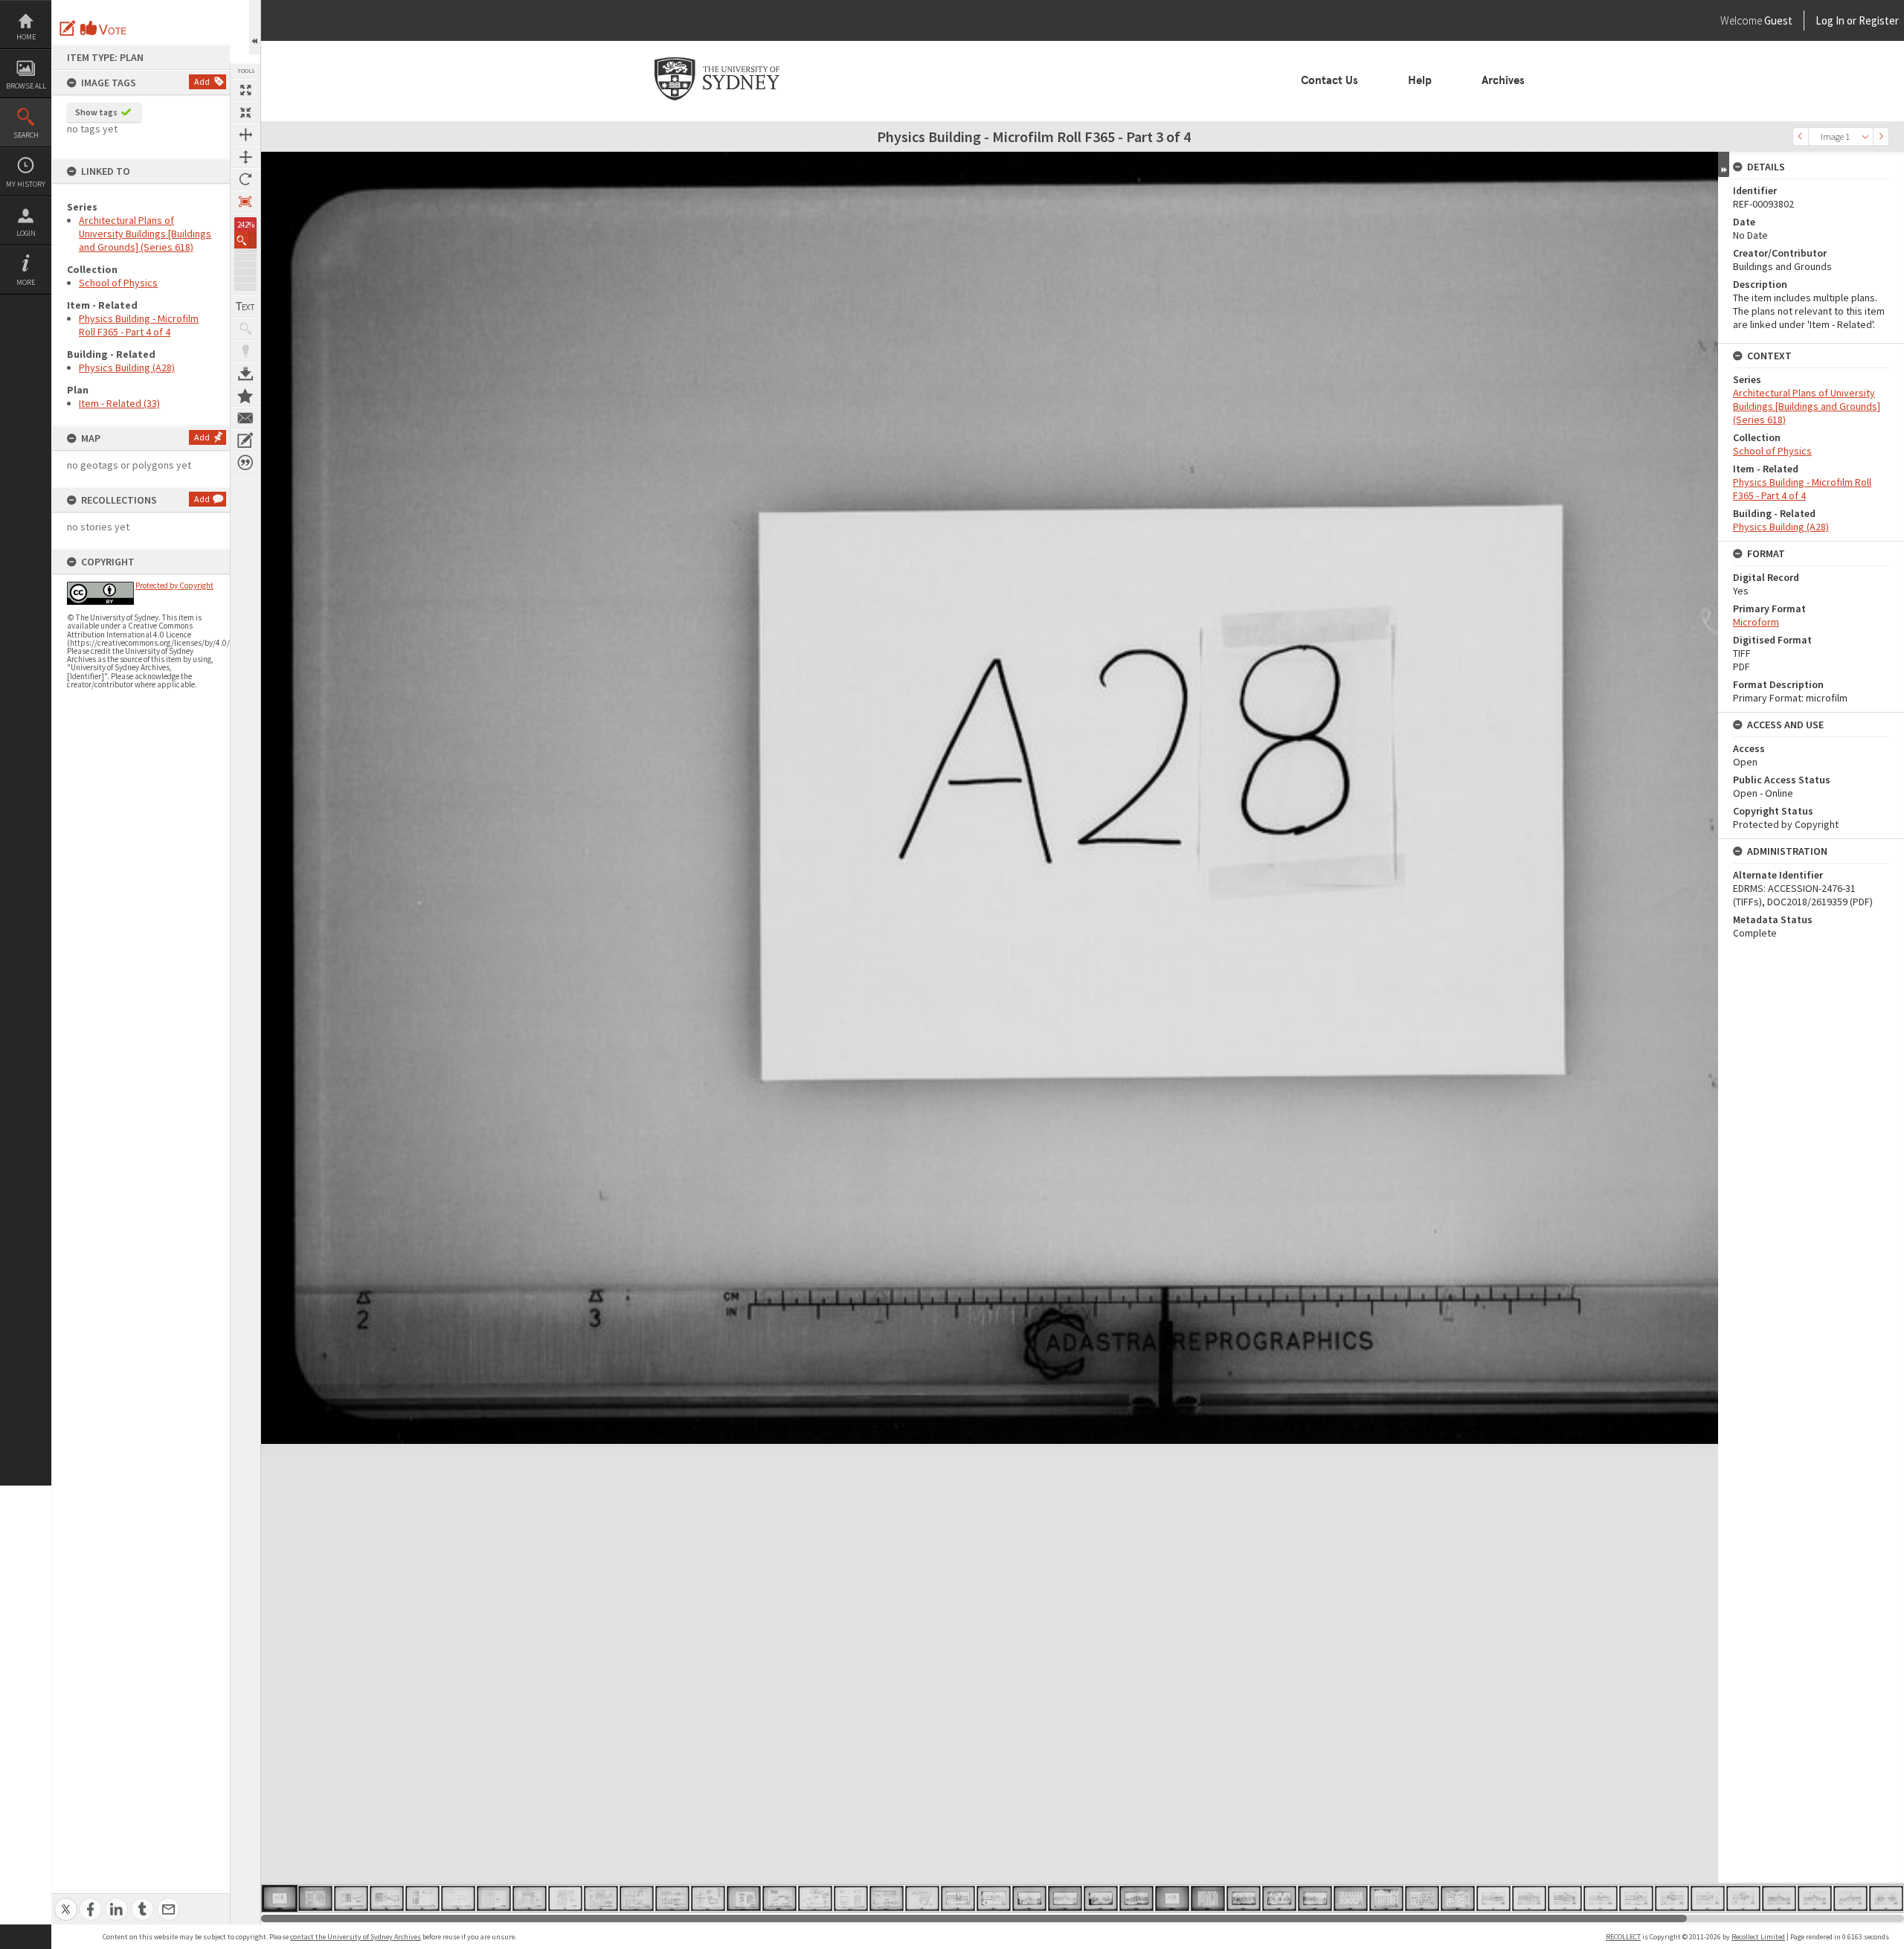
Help (1420, 80)
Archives (1503, 80)
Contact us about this (245, 418)
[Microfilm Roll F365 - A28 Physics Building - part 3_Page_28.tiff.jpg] (1244, 1898)
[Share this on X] (66, 1901)
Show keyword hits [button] (245, 329)
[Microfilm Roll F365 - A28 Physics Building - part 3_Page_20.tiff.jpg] (958, 1898)
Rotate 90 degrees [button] (245, 179)
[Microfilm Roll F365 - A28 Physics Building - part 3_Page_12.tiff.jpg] (672, 1898)
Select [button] (1865, 137)
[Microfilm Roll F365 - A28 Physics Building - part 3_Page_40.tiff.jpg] (1672, 1898)
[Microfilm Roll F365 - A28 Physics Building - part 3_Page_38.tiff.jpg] (1601, 1898)
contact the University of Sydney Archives (356, 1937)
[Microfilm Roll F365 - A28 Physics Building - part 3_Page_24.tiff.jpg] (1101, 1898)
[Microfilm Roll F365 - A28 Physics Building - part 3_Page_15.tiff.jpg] (779, 1898)
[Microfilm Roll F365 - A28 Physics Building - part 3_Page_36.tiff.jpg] (1529, 1898)
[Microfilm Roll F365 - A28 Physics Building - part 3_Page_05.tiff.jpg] (422, 1898)
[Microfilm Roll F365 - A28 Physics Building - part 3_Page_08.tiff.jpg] (530, 1898)
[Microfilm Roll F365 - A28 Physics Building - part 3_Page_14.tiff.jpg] (744, 1898)
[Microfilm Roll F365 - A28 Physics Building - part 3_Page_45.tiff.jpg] (1850, 1898)
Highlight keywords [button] (245, 351)
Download (245, 373)
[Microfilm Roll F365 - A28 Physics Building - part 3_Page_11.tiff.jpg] (637, 1898)
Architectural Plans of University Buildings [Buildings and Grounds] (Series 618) (145, 234)
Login (26, 233)
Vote (104, 28)
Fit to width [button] (245, 135)
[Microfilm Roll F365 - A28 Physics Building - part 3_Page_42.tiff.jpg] (1743, 1898)
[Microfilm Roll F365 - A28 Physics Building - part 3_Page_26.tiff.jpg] (1172, 1898)
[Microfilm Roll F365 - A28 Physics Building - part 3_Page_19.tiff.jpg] (922, 1898)
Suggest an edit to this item (68, 28)
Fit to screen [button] (245, 112)
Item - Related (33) (119, 403)
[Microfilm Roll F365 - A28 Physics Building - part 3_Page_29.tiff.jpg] (1279, 1898)
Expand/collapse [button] (1724, 164)
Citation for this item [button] (245, 463)
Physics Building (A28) (127, 367)
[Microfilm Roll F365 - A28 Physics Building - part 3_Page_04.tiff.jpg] (387, 1898)
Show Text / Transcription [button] (245, 306)
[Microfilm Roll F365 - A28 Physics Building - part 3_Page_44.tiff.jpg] (1815, 1898)
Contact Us (1329, 80)
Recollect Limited (1758, 1937)
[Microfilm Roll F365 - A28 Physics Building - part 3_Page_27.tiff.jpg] (1208, 1898)
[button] (245, 240)
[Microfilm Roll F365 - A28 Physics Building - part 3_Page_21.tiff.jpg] (994, 1898)
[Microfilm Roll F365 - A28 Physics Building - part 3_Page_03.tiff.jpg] (351, 1898)
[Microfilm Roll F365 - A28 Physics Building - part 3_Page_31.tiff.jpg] (1351, 1898)
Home (26, 37)
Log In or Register (1829, 20)
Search (26, 135)
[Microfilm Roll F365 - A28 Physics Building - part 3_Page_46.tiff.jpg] (1886, 1898)
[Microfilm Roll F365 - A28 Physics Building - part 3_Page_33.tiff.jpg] (1422, 1898)
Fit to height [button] (245, 157)
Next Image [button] (1881, 137)
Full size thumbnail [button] (245, 90)
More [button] (26, 282)
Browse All (26, 86)
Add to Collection (245, 396)
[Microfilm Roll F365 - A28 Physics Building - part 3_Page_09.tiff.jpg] (565, 1898)
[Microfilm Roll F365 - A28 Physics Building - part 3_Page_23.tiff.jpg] (1065, 1898)
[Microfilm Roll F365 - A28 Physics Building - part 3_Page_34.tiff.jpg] (1458, 1898)
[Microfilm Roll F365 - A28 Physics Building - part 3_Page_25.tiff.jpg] (1136, 1898)
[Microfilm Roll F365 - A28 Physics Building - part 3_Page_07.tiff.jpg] (494, 1898)
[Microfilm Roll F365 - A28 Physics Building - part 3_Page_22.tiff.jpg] (1029, 1898)
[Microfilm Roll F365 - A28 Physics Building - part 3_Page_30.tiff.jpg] (1315, 1898)
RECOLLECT (1623, 1937)
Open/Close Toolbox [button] (255, 27)
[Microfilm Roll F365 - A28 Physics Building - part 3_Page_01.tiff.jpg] (280, 1898)
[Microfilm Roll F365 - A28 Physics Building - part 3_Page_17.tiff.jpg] (851, 1898)
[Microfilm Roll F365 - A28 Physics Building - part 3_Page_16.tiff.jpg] (815, 1898)
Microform (1756, 622)
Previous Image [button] (1801, 137)
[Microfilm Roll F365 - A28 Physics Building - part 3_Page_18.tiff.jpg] (887, 1898)
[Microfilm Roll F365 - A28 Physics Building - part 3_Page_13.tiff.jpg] (708, 1898)
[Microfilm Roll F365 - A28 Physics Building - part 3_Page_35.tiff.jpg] (1493, 1898)
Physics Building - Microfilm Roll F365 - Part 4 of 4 (139, 325)
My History (26, 184)
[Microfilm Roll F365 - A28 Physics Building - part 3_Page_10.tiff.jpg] (601, 1898)
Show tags (96, 112)
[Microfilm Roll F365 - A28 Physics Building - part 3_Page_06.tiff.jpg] (458, 1898)
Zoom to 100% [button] (245, 202)
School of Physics (118, 283)
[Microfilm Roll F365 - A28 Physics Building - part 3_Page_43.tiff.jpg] (1779, 1898)
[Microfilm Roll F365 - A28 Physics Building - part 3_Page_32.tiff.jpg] (1386, 1898)
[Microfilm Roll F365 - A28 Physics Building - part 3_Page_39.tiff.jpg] (1636, 1898)
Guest (1778, 20)
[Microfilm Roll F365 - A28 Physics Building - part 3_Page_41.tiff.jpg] (1708, 1898)
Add (202, 81)
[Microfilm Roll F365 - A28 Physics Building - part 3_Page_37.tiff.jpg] (1565, 1898)
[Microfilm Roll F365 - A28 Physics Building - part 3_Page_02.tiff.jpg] (315, 1898)
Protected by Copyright (174, 585)
